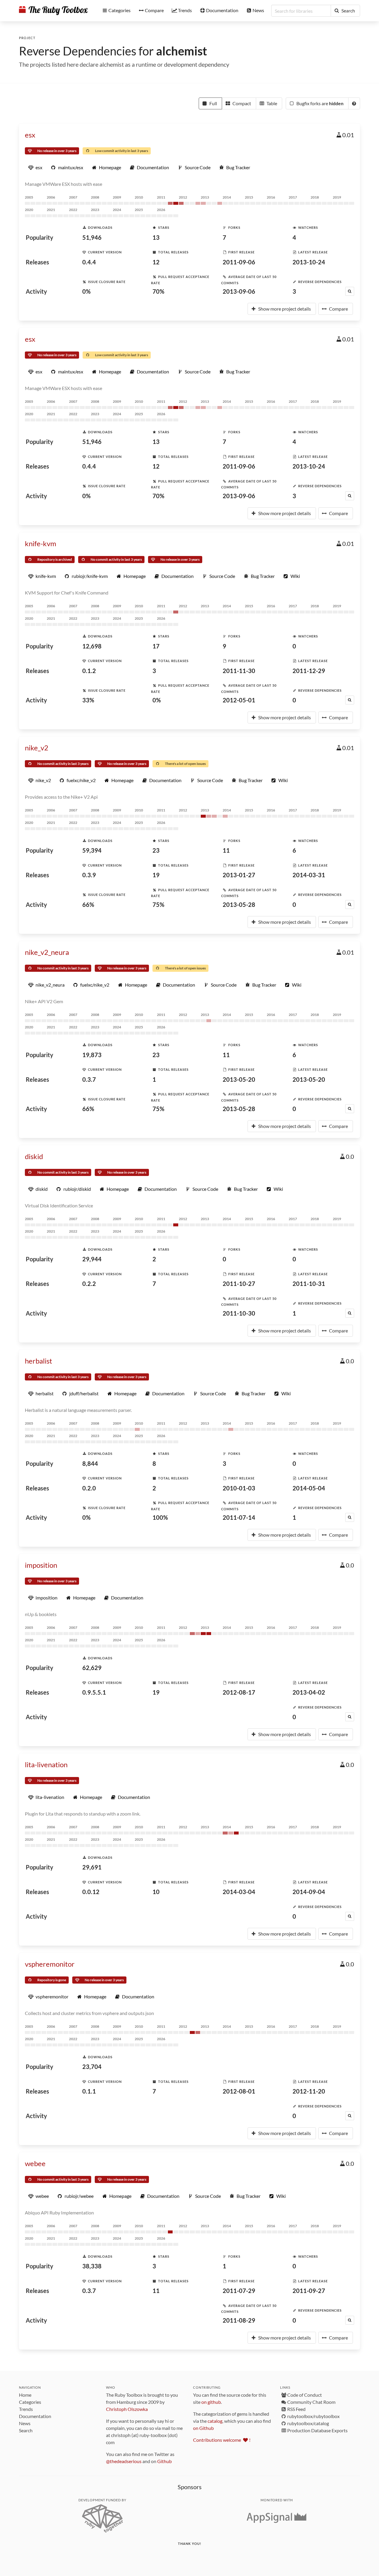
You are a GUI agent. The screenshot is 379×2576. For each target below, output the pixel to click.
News (25, 2423)
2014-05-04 (309, 1488)
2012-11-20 (309, 2091)
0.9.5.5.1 (94, 1692)
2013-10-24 (309, 262)
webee (35, 2163)
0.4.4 (89, 262)
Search (26, 2430)
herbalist (38, 1361)
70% (158, 291)
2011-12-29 (309, 671)
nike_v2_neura (47, 952)
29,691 (92, 1867)
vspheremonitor (50, 1964)
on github (211, 2402)
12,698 (92, 646)
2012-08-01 (239, 2091)
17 (156, 646)
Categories (30, 2402)
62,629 (92, 1668)
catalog (215, 2421)
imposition (41, 1565)
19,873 (92, 1055)
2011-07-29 (239, 2291)
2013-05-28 (239, 905)
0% (86, 291)
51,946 (92, 237)
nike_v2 (37, 748)
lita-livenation (46, 1764)
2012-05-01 (239, 700)
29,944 (92, 1259)
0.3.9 (89, 875)
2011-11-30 (239, 671)
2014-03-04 (239, 1892)
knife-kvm (41, 543)
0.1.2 (89, 671)
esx (30, 135)
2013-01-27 (239, 875)
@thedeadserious (124, 2461)
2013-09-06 (239, 291)
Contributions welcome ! (222, 2440)
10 (156, 1892)
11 (226, 850)
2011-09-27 (309, 2291)
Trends (26, 2409)
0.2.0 (89, 1488)
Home (25, 2395)
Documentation (35, 2416)
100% (160, 1517)
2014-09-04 (309, 1892)
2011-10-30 (239, 1313)
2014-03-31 (309, 875)
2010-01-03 (239, 1488)
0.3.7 (89, 1079)
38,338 (92, 2266)
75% (158, 905)
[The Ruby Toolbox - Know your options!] (53, 11)
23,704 (92, 2067)
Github (164, 2461)
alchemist (182, 51)
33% (88, 700)
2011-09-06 (239, 262)
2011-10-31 (309, 1284)
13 (156, 237)
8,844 (90, 1463)
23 (156, 850)
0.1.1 (89, 2091)
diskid (34, 1156)
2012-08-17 (239, 1692)
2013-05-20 (239, 1079)
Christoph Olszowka (127, 2409)
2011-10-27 (239, 1284)
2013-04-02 (309, 1692)
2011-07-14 (239, 1517)
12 (156, 262)
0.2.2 (89, 1284)
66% (88, 905)
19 (156, 875)
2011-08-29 (239, 2320)
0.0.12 (91, 1892)
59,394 (92, 850)
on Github (203, 2428)
